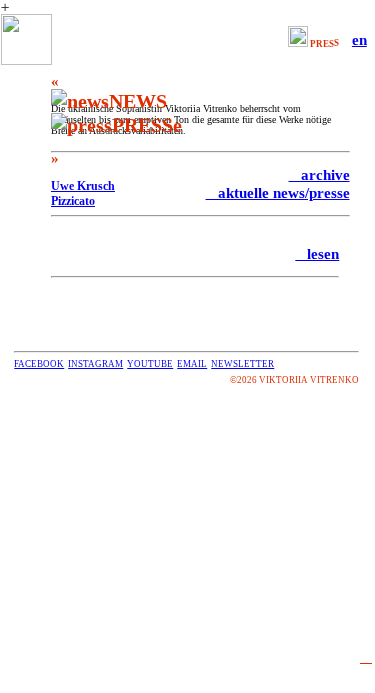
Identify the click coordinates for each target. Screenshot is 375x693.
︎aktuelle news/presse (278, 192)
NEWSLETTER (242, 364)
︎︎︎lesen (317, 253)
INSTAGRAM (95, 364)
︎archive (319, 174)
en (359, 39)
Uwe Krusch (83, 186)
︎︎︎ (366, 656)
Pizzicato (73, 201)
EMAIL (192, 364)
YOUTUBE (150, 364)
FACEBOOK (39, 364)
